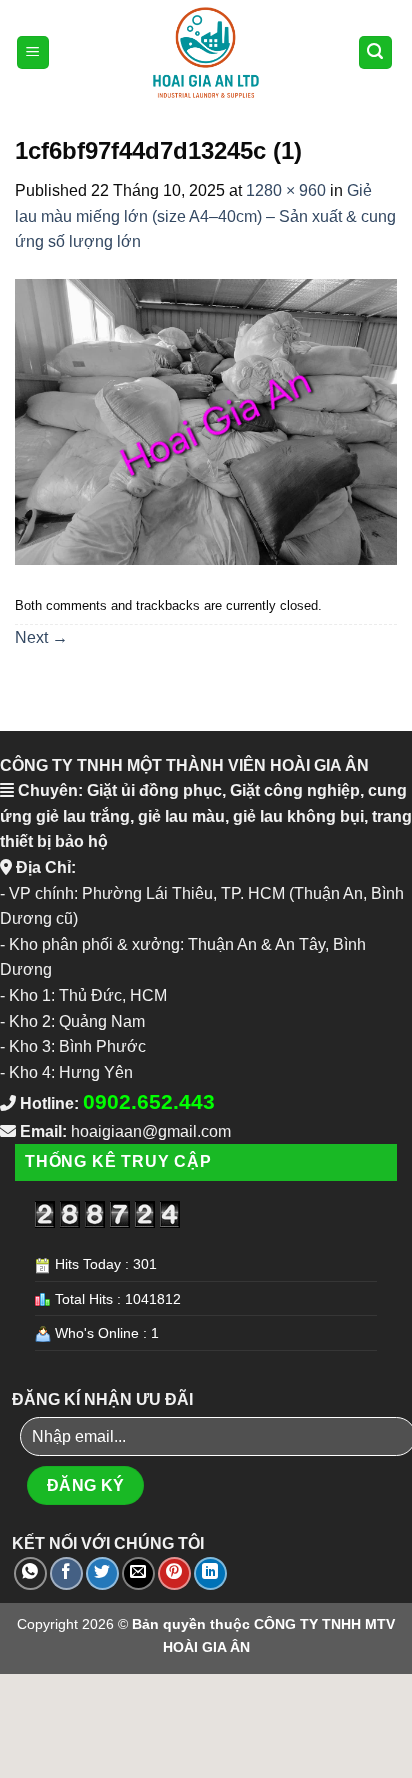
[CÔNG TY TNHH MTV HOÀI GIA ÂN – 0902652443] (206, 52)
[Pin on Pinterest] (174, 1573)
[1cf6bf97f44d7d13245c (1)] (206, 420)
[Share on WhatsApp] (30, 1573)
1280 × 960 (286, 190)
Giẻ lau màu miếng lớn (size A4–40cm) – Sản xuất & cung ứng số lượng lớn (205, 216)
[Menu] (33, 52)
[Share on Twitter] (102, 1573)
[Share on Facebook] (66, 1573)
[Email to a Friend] (138, 1573)
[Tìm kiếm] (376, 52)
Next (41, 637)
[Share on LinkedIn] (210, 1573)
